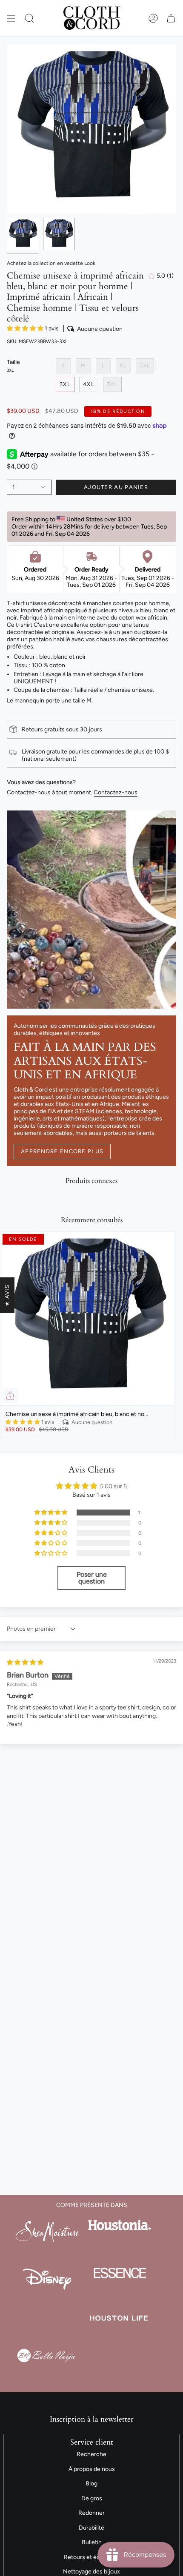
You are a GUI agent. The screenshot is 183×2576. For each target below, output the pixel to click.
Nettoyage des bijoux (91, 2572)
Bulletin (92, 2542)
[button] (29, 18)
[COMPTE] (153, 18)
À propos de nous (92, 2469)
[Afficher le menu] (11, 18)
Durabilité (91, 2528)
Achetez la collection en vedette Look (51, 263)
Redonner (91, 2513)
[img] (25, 1662)
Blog (91, 2484)
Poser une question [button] (92, 1578)
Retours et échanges (92, 2557)
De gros (92, 2498)
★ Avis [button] (7, 1295)
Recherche (91, 2454)
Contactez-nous (116, 792)
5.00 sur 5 (113, 1486)
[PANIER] (171, 18)
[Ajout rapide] (10, 1396)
